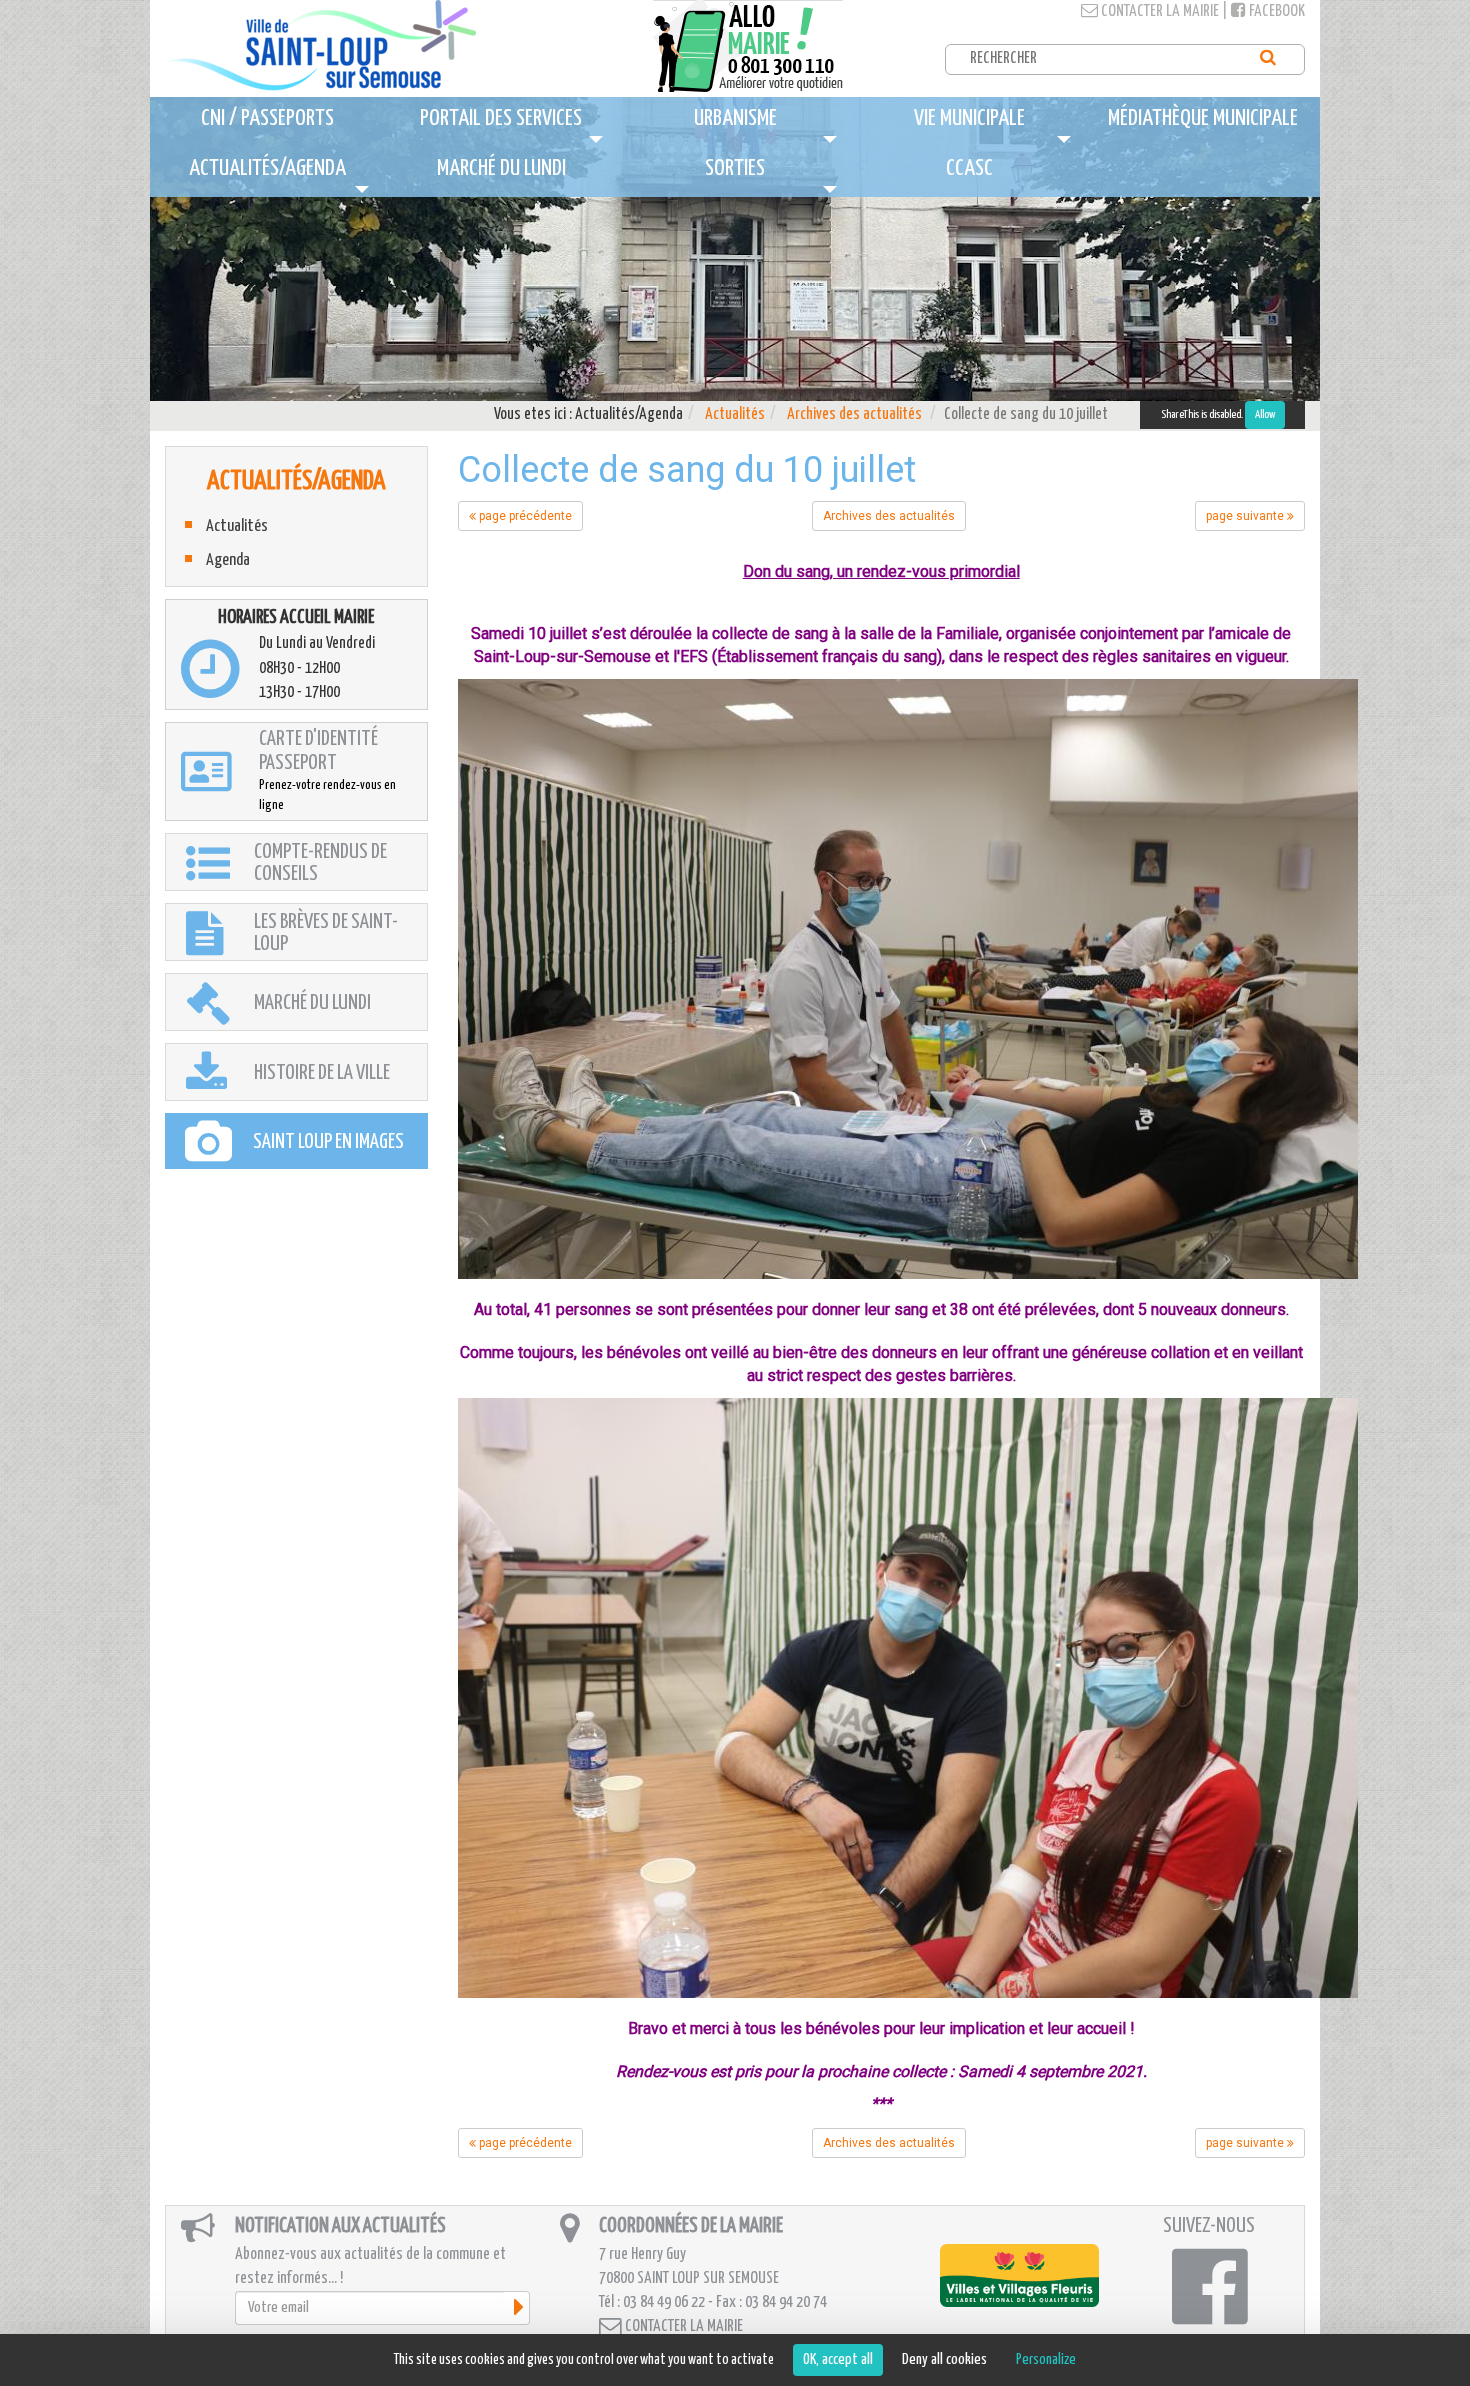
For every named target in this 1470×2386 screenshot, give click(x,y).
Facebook (1275, 11)
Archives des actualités (854, 414)
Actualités (735, 414)
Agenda (228, 560)
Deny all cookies (944, 2359)
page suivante (1246, 516)
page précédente (524, 516)
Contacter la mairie (1158, 11)
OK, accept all (838, 2359)
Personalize (1046, 2359)
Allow (1265, 414)
